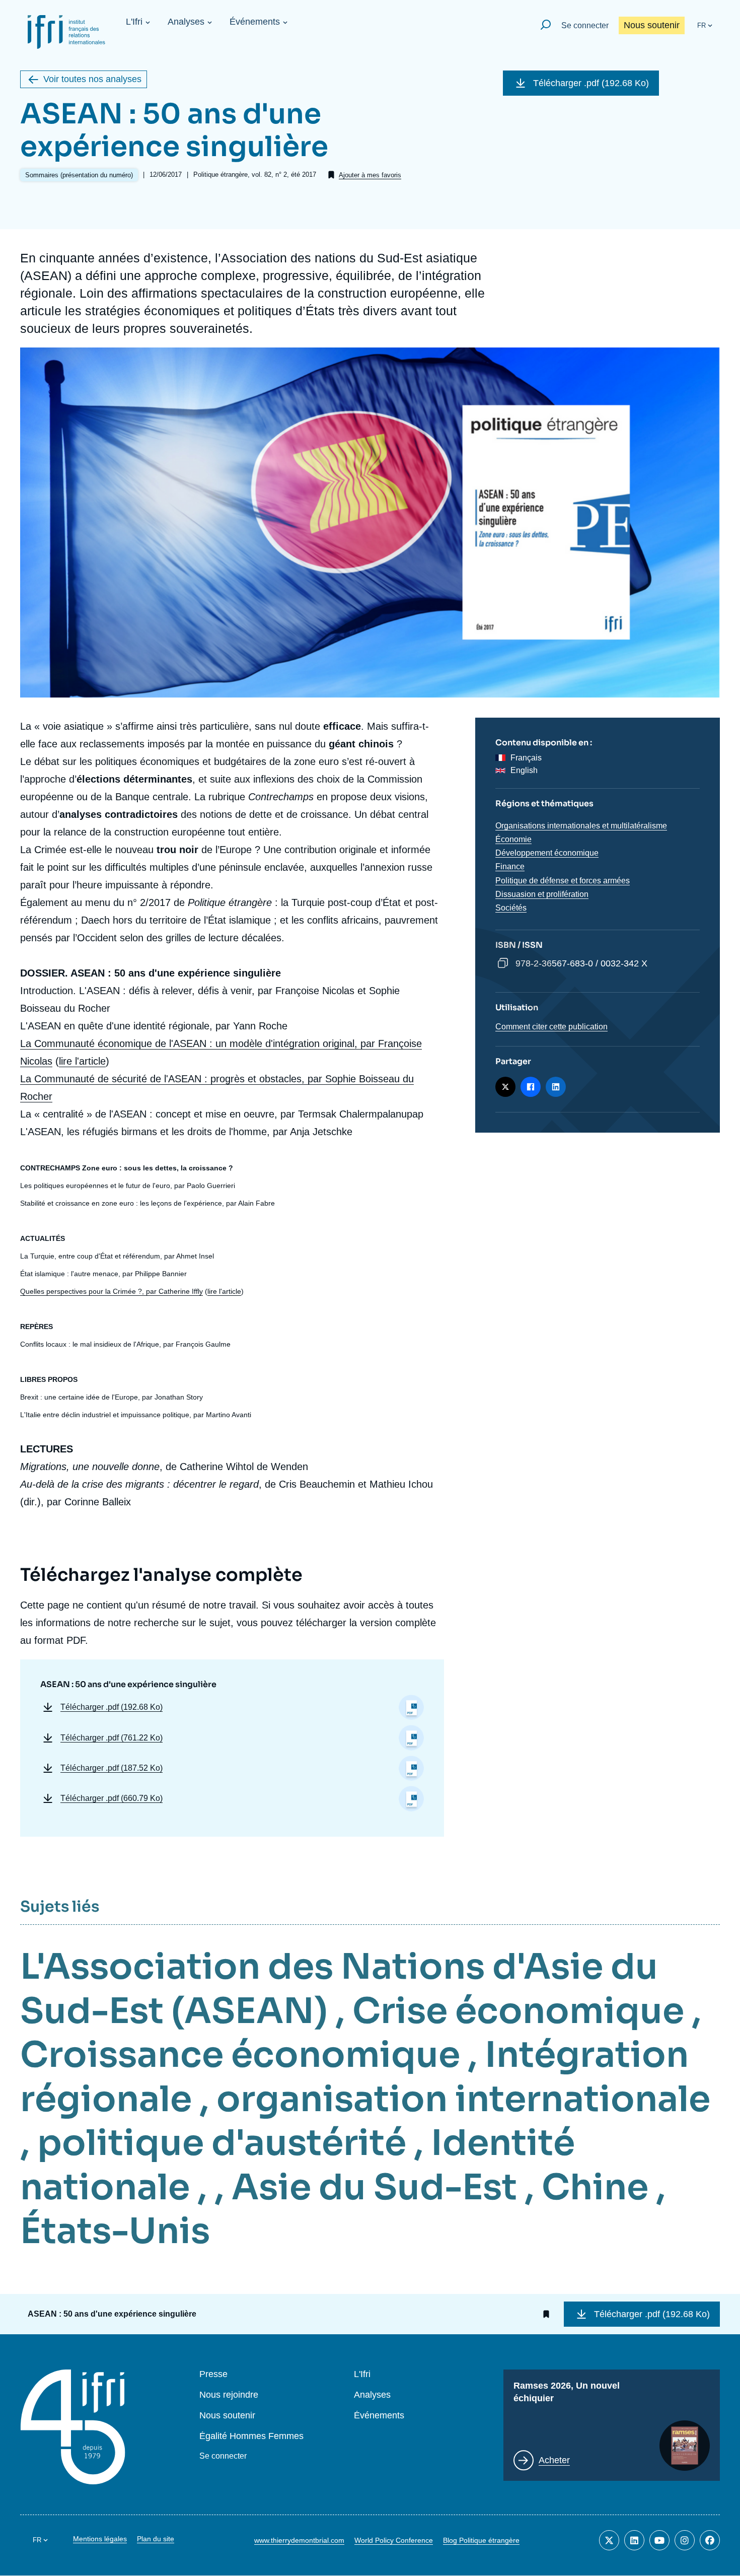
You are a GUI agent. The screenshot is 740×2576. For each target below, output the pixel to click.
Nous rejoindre (229, 2395)
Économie (513, 839)
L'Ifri (134, 22)
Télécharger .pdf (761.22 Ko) (112, 1738)
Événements (255, 22)
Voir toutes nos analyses (92, 79)
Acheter (554, 2460)
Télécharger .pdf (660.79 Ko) (112, 1798)
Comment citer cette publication (551, 1027)
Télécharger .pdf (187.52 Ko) (112, 1768)
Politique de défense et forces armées (563, 881)
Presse (213, 2374)
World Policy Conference (394, 2540)
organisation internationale (463, 2099)
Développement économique (547, 853)
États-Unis (115, 2231)
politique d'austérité (222, 2143)
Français (526, 758)
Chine (595, 2187)
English (524, 770)
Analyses (186, 22)
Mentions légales (100, 2539)
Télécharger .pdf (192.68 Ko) (591, 83)
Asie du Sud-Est (374, 2187)
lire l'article (82, 1061)
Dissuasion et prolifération (542, 894)
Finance (510, 866)
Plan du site (156, 2539)
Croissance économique (240, 2055)
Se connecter (585, 25)
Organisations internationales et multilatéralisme (581, 826)
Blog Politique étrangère (481, 2540)
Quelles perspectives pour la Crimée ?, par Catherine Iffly (112, 1291)
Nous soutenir (652, 25)
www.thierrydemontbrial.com (299, 2540)
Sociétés (511, 908)
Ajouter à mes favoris (370, 175)
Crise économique (518, 2011)
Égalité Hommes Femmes (251, 2436)
